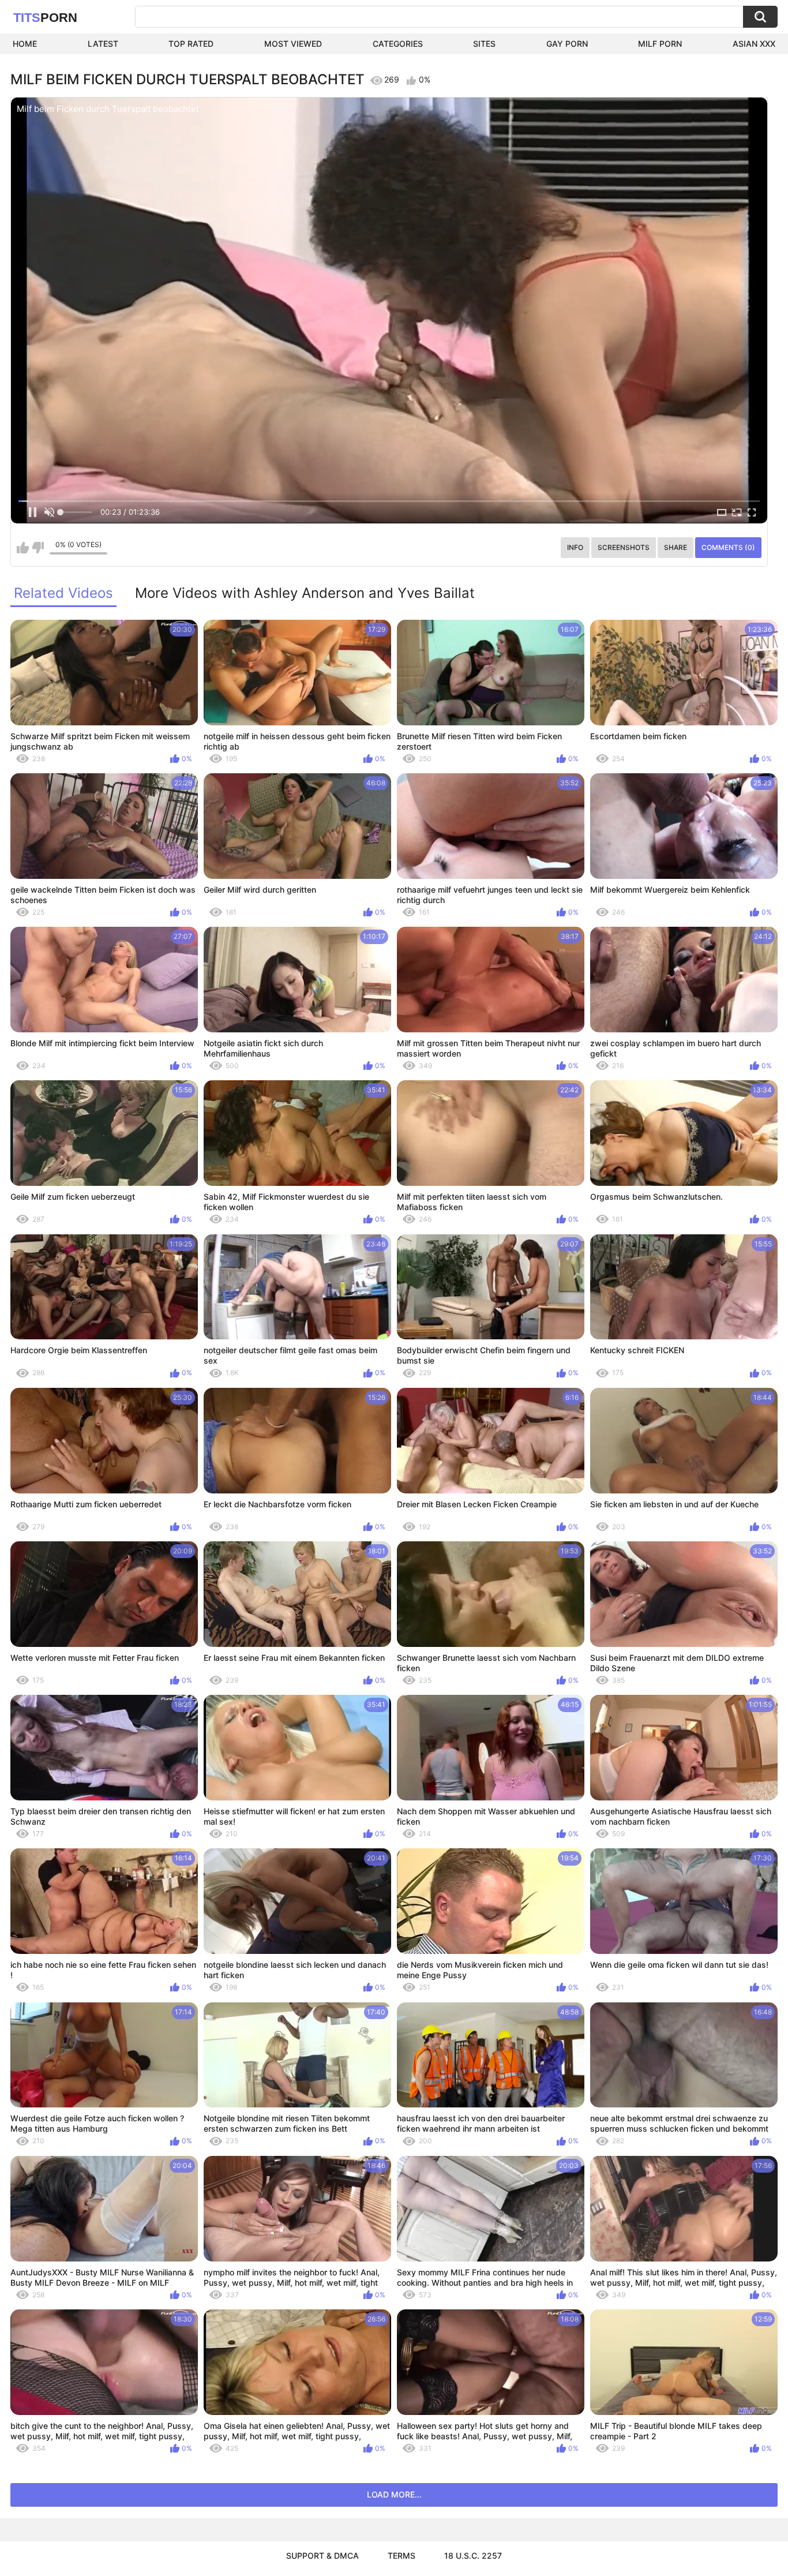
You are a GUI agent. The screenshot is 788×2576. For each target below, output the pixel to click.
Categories (398, 44)
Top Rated (191, 44)
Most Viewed (293, 44)
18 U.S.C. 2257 (473, 2556)
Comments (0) (728, 547)
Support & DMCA (322, 2556)
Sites (484, 44)
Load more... (394, 2494)
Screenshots (624, 547)
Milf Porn (660, 44)
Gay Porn (567, 44)
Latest (103, 44)
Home (25, 44)
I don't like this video (38, 548)
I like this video (23, 548)
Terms (401, 2556)
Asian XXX (754, 44)
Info (575, 547)
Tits (45, 18)
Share (676, 547)
